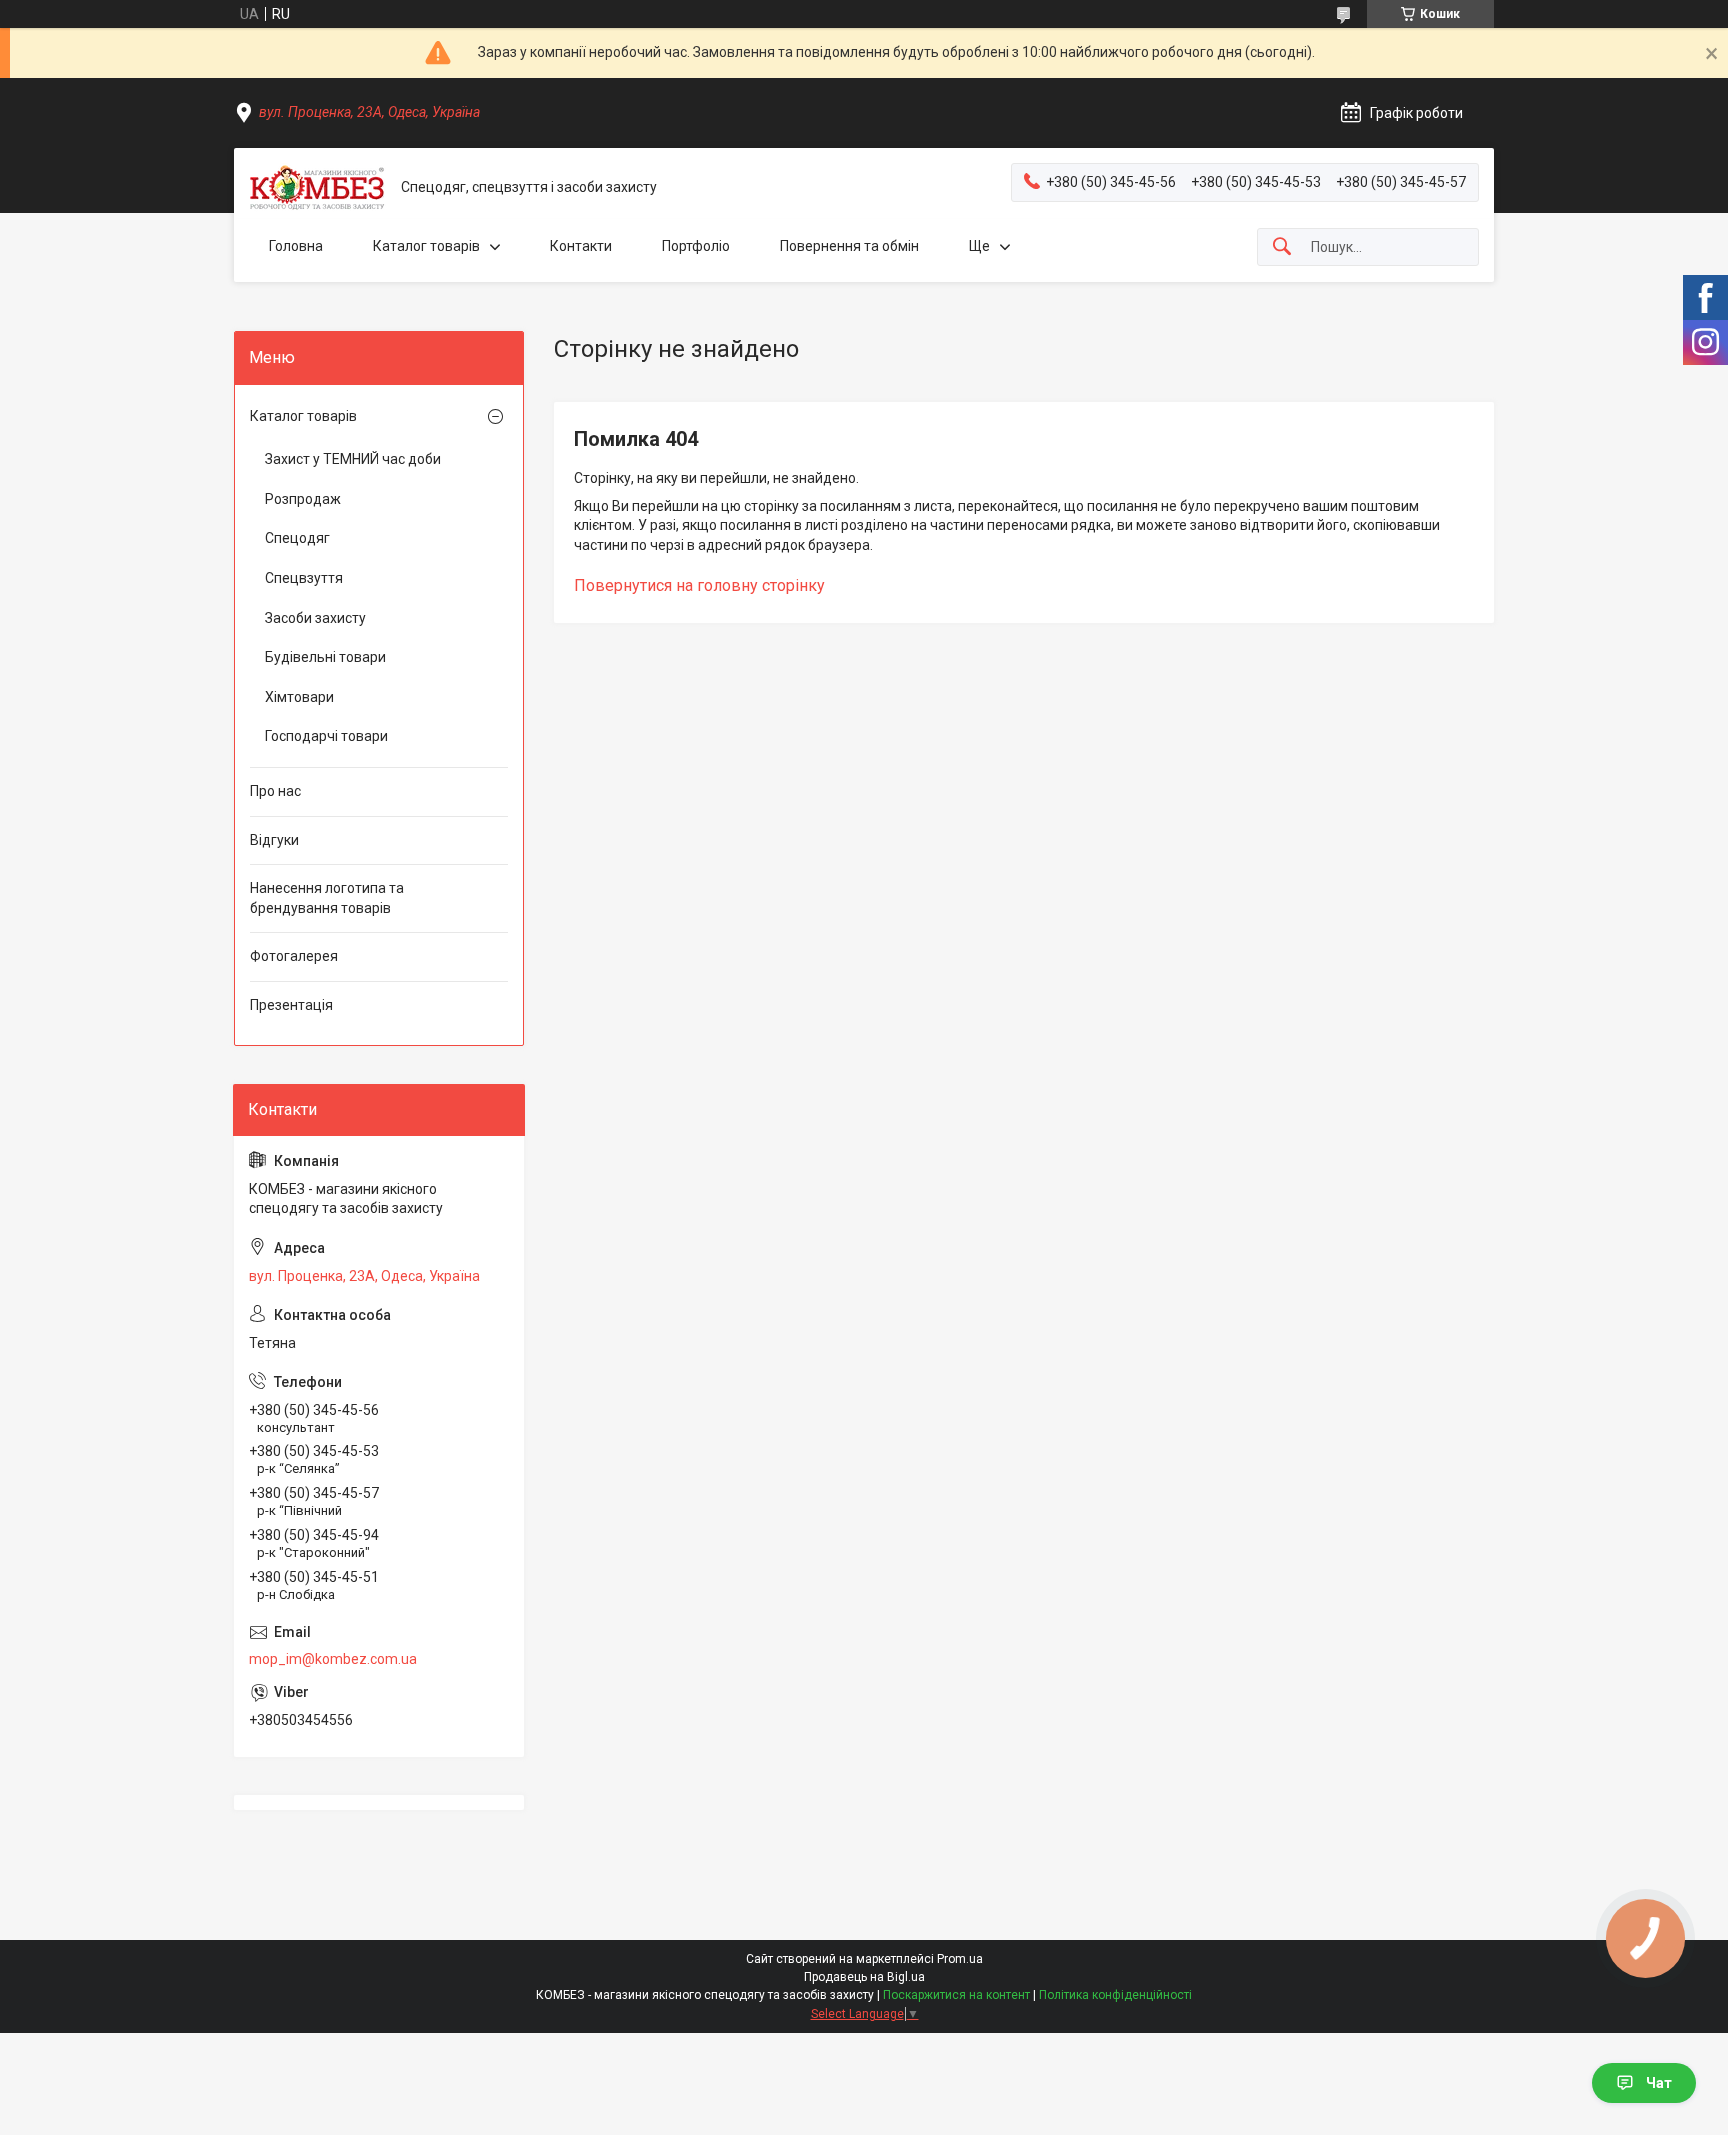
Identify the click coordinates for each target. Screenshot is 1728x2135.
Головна (296, 246)
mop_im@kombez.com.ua (333, 1659)
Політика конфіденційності (1115, 1995)
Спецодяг (297, 538)
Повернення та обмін (849, 246)
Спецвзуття (304, 578)
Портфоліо (696, 246)
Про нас (275, 791)
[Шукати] (1282, 247)
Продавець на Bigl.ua (864, 1977)
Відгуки (274, 840)
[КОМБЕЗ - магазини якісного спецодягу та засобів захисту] (317, 187)
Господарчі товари (326, 736)
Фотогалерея (294, 956)
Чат (1659, 2083)
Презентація (291, 1005)
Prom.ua (960, 1959)
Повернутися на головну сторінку (699, 585)
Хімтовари (299, 697)
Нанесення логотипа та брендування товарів (327, 898)
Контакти (581, 246)
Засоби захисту (315, 618)
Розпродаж (303, 499)
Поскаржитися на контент (956, 1995)
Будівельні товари (325, 657)
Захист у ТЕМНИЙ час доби (353, 459)
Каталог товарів (426, 246)
